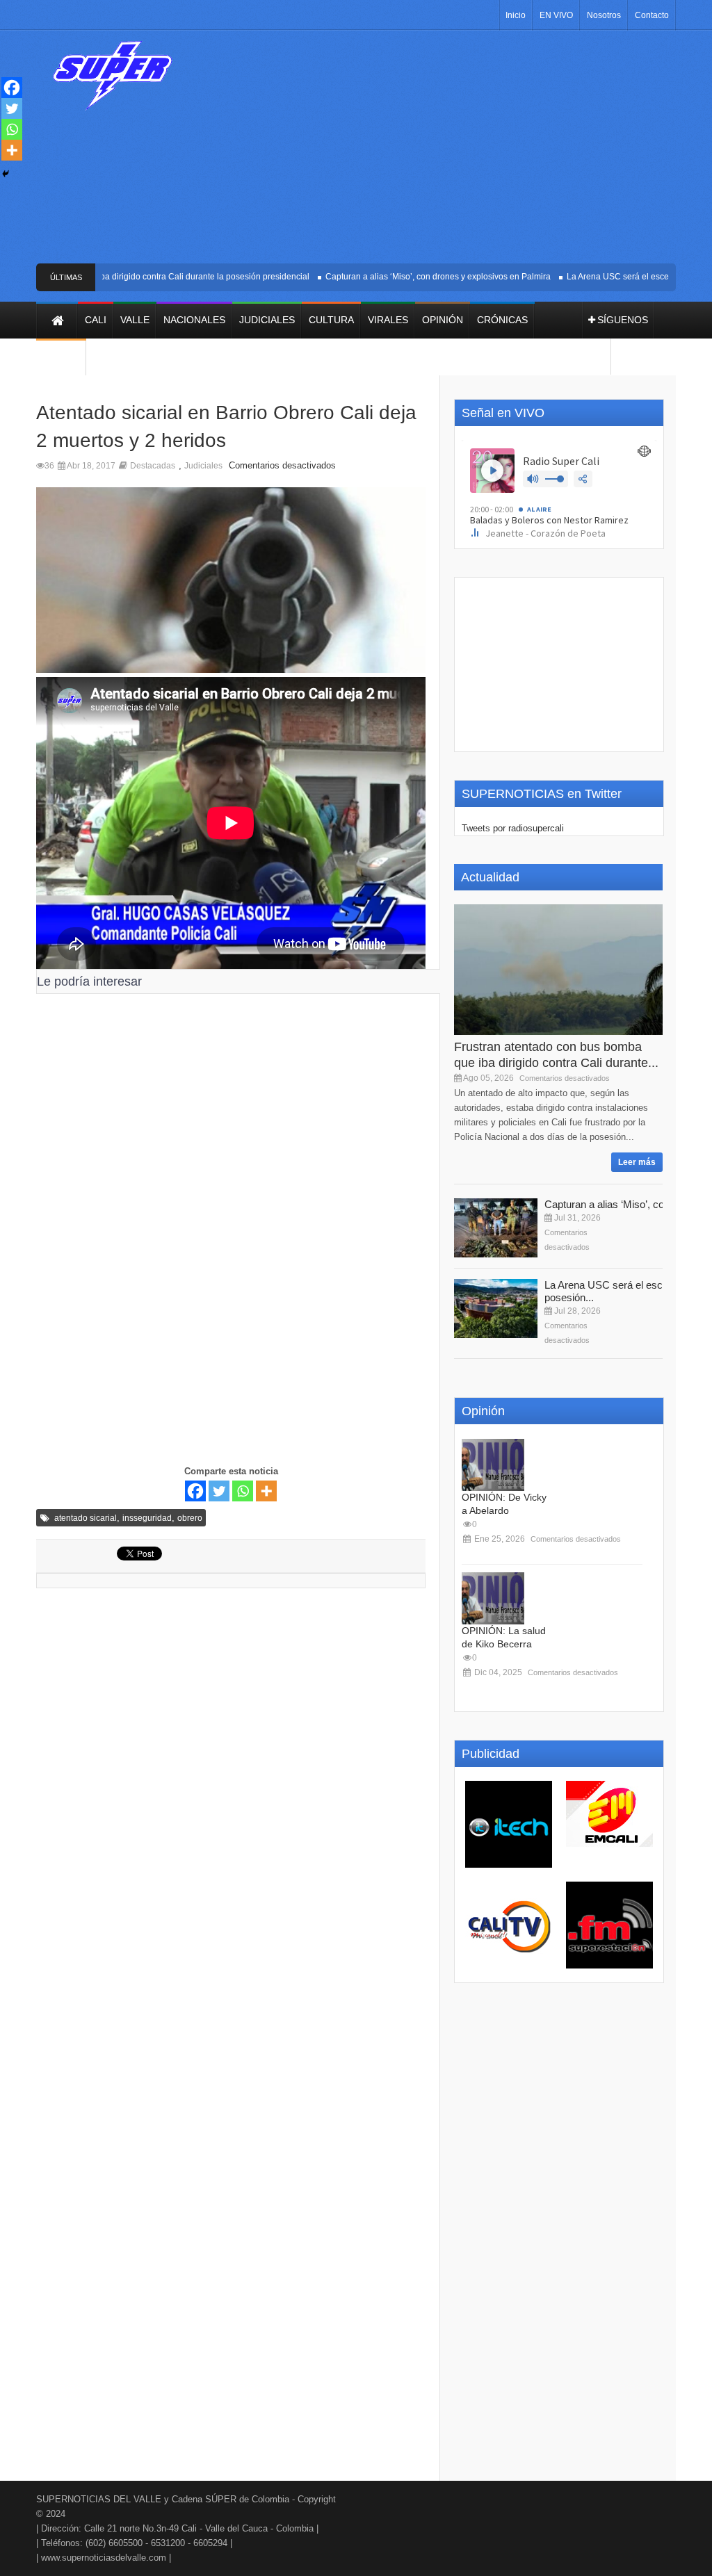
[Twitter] (219, 1491)
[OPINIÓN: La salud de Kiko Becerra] (493, 1598)
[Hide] (6, 174)
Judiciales (203, 466)
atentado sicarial (86, 1518)
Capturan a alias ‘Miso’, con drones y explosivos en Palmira (414, 277)
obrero (190, 1518)
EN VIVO (556, 15)
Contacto (652, 15)
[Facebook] (195, 1491)
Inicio (516, 15)
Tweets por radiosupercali (513, 828)
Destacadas (153, 466)
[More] (266, 1491)
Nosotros (604, 15)
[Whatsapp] (243, 1491)
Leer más (637, 1162)
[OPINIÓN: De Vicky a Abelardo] (493, 1465)
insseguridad (147, 1518)
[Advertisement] (443, 152)
